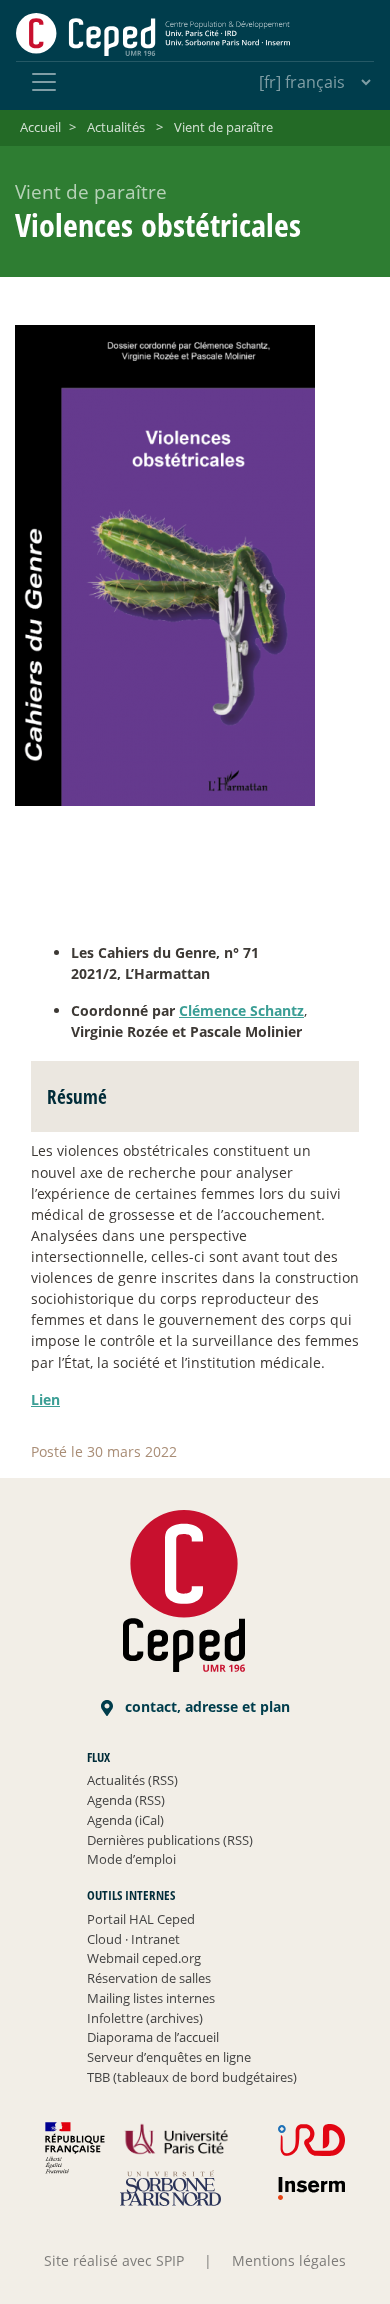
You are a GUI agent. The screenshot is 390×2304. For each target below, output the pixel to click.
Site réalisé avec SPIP (114, 2260)
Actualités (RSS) (132, 1780)
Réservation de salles (149, 1978)
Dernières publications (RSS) (170, 1840)
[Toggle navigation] (44, 82)
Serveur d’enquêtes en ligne (169, 2057)
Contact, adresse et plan (205, 1706)
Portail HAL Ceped (141, 1919)
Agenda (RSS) (126, 1800)
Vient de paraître (223, 127)
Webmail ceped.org (144, 1958)
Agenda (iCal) (125, 1820)
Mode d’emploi (131, 1859)
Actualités (116, 127)
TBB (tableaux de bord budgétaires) (192, 2077)
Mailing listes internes (151, 1998)
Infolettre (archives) (145, 2018)
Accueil (40, 127)
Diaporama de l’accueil (153, 2037)
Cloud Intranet (133, 1939)
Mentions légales (289, 2260)
